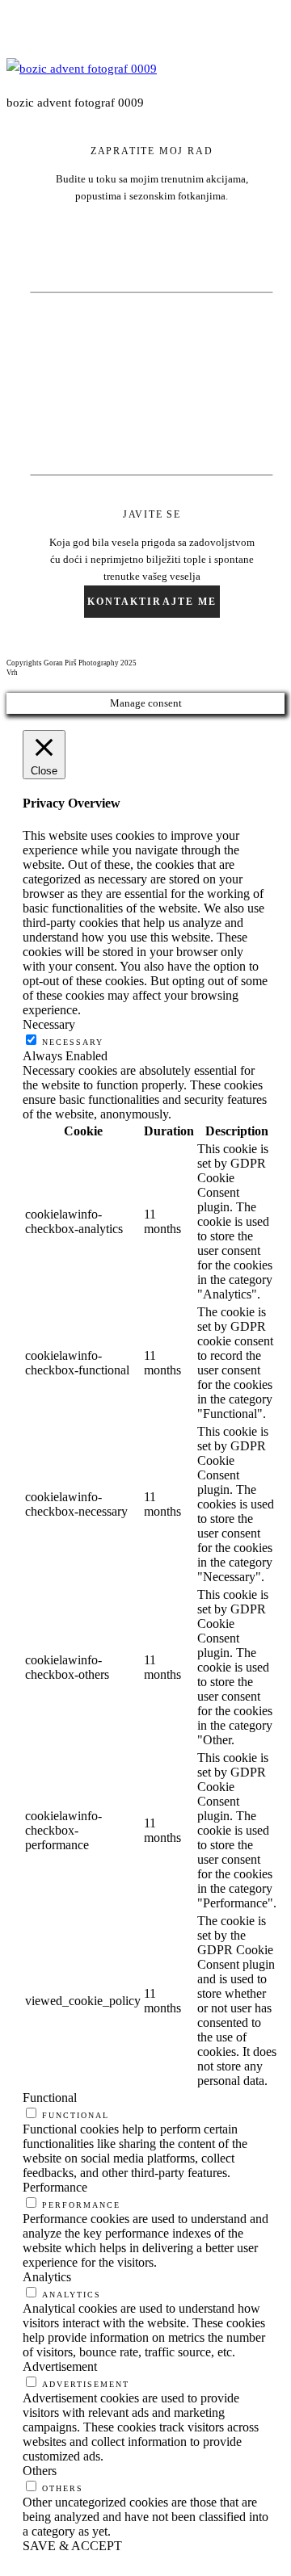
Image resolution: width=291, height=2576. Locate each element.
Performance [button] (55, 2187)
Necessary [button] (49, 1024)
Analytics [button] (47, 2277)
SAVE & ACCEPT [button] (72, 2546)
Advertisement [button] (60, 2366)
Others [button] (40, 2471)
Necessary (73, 1042)
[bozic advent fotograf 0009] (82, 69)
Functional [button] (50, 2098)
